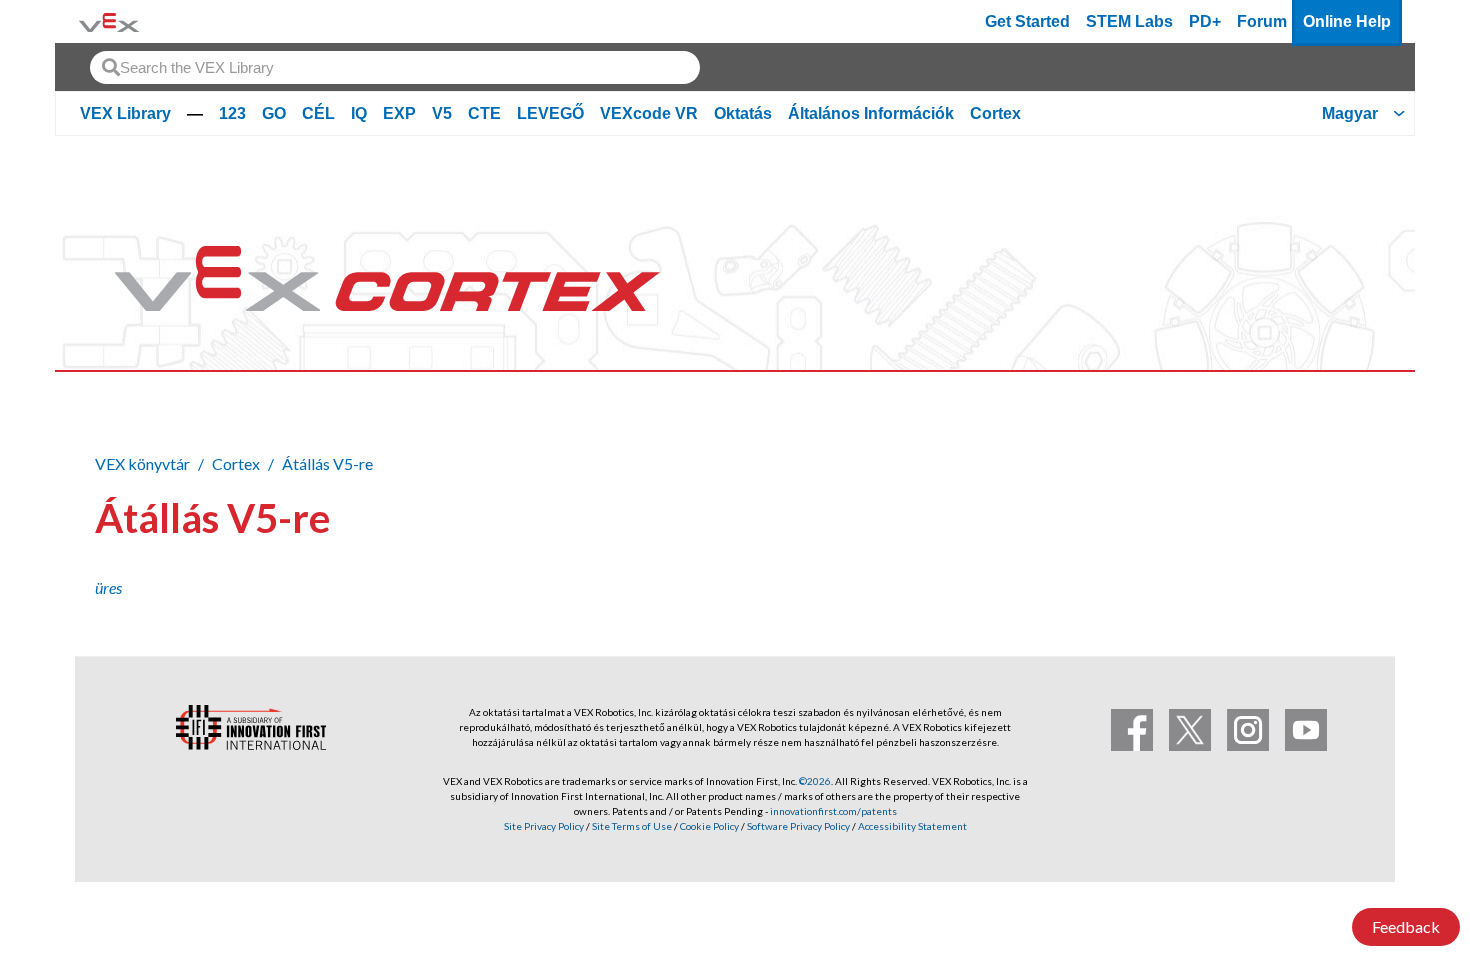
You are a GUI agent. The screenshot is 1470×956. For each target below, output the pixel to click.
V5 (442, 113)
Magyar (1350, 113)
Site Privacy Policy (544, 826)
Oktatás (743, 113)
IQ (359, 113)
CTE (484, 113)
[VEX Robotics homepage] (109, 21)
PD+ (1205, 21)
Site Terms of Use (631, 826)
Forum (1262, 21)
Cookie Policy (709, 826)
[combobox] (395, 67)
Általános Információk (871, 113)
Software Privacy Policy (798, 826)
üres (108, 587)
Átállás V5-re (327, 463)
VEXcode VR (649, 113)
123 (232, 113)
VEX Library (125, 113)
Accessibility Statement (912, 826)
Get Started (1027, 21)
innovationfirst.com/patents (833, 811)
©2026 (815, 781)
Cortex (995, 113)
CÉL (318, 113)
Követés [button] (1319, 514)
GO (274, 113)
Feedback (1406, 926)
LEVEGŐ (550, 113)
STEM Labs (1129, 21)
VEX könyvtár (142, 463)
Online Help (1347, 21)
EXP (399, 113)
